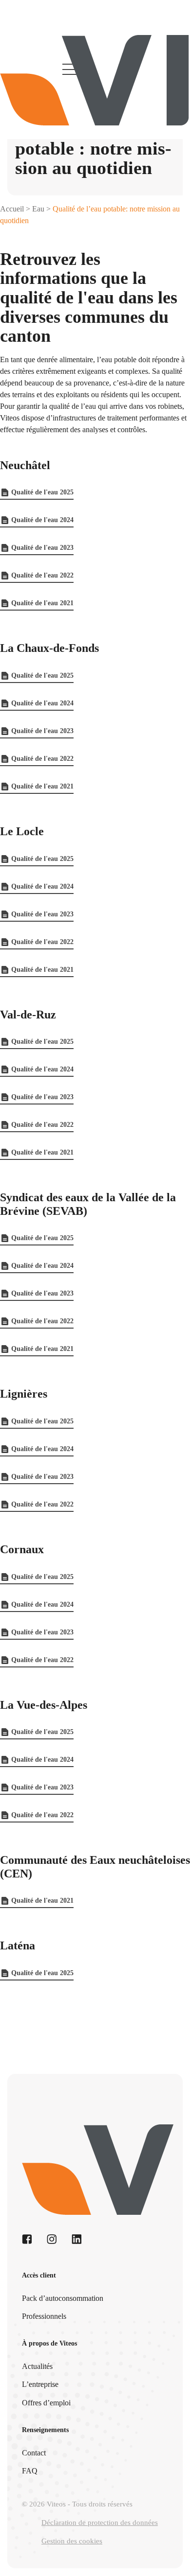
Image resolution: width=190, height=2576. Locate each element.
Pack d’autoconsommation (63, 2298)
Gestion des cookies (72, 2541)
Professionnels (44, 2316)
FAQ (30, 2471)
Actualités (37, 2366)
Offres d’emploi (46, 2403)
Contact (34, 2453)
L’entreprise (40, 2384)
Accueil (12, 209)
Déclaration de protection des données (100, 2523)
